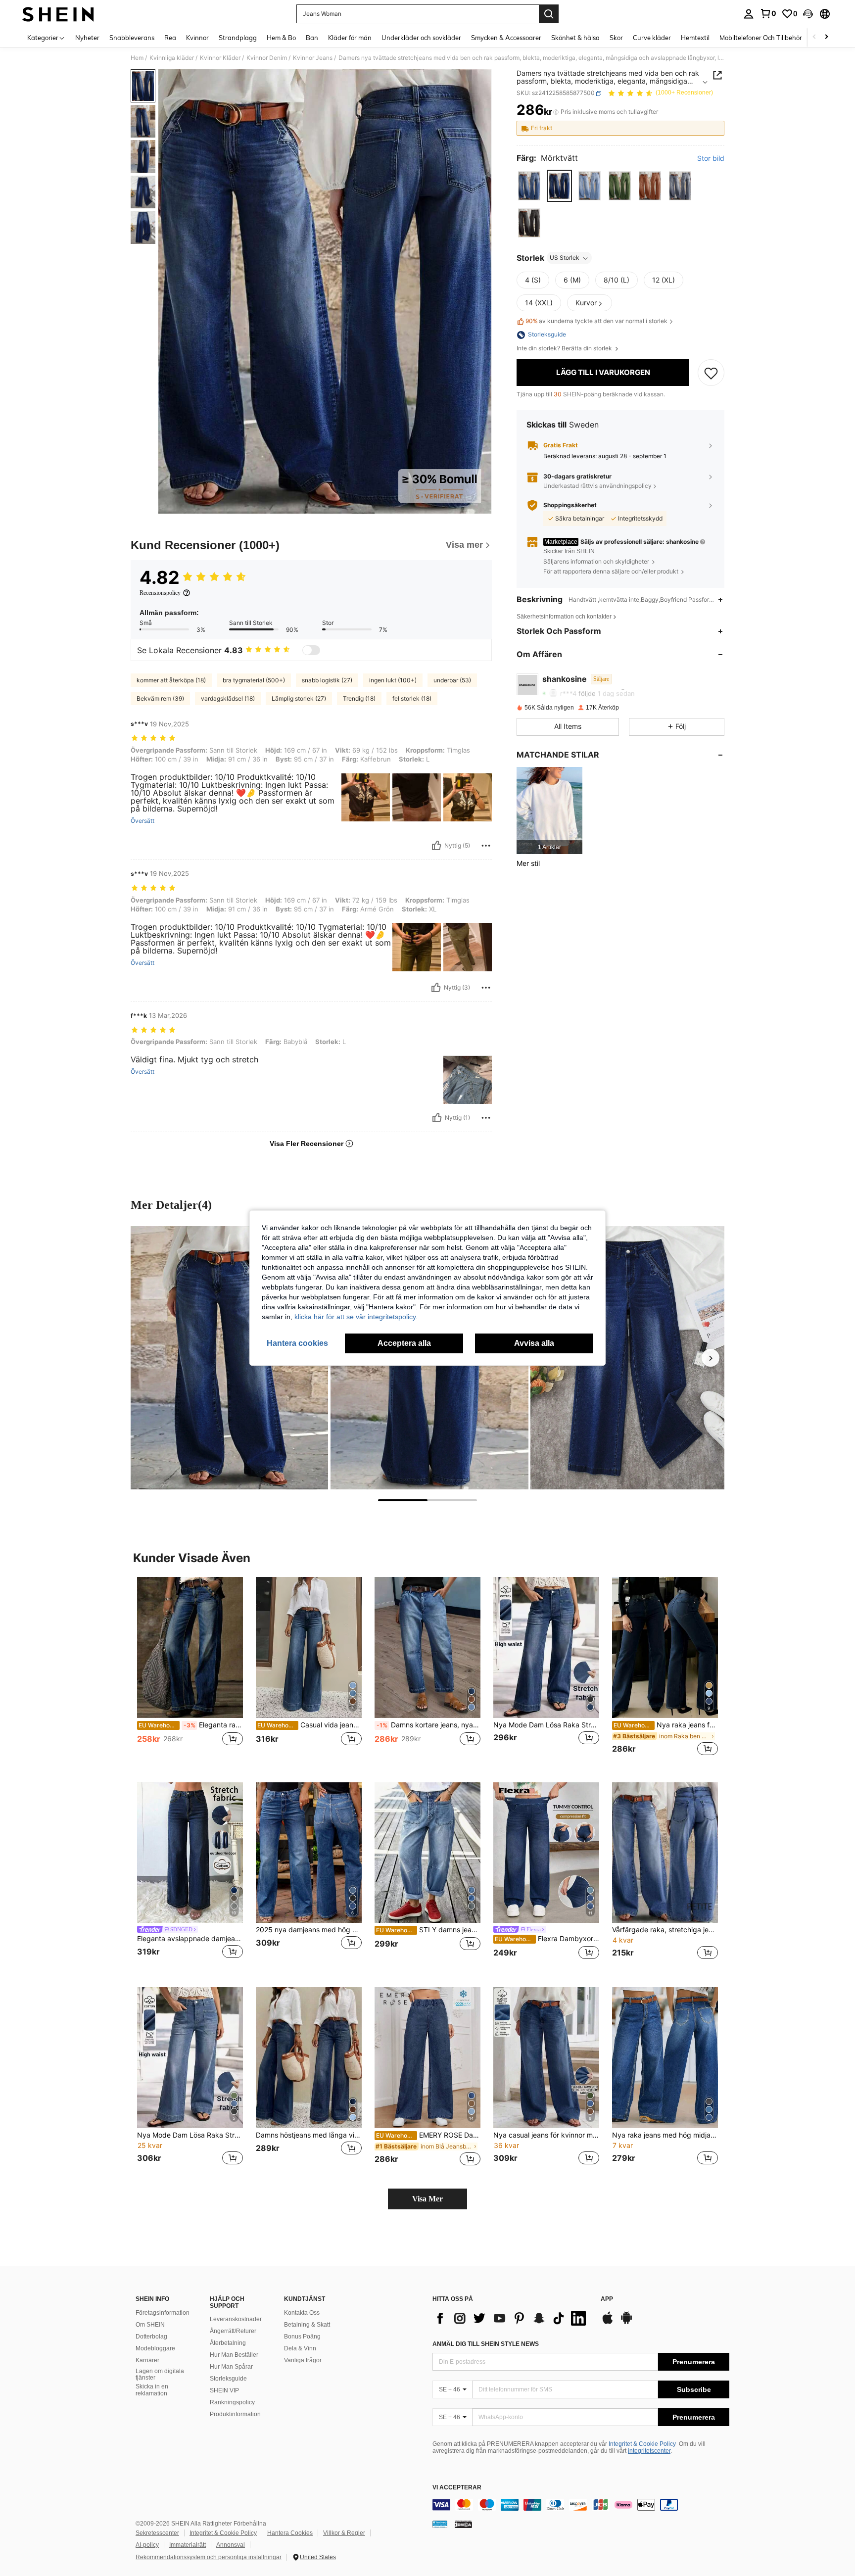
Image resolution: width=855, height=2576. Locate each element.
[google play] (626, 2323)
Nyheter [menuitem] (87, 38)
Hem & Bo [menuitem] (281, 38)
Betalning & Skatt (307, 2325)
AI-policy (147, 2545)
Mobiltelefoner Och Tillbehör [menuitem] (761, 38)
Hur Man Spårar (231, 2367)
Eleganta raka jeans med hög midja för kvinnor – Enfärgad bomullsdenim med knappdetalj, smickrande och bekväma (191, 1725)
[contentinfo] (581, 2505)
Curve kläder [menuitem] (652, 38)
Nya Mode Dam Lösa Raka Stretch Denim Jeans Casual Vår (546, 1725)
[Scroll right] (826, 37)
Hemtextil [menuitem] (695, 38)
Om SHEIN (150, 2325)
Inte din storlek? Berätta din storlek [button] (565, 349)
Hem (137, 58)
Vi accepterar (457, 2488)
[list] (512, 2318)
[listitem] (549, 811)
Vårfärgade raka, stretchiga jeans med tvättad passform (665, 1930)
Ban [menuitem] (312, 38)
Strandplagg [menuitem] (238, 38)
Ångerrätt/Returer (233, 2331)
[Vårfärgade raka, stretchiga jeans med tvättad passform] (665, 1853)
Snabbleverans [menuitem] (132, 38)
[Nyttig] (436, 846)
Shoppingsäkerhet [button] (570, 505)
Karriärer (147, 2360)
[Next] (711, 1358)
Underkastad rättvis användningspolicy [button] (597, 486)
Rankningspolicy (232, 2402)
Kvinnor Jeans (313, 58)
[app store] (608, 2323)
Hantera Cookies (290, 2533)
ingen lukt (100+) (393, 680)
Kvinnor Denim (267, 58)
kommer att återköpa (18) (171, 680)
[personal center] (749, 14)
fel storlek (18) (412, 698)
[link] (768, 13)
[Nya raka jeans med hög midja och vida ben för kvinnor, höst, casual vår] (665, 2058)
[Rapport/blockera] (486, 846)
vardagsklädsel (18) (228, 698)
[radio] (529, 186)
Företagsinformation (163, 2313)
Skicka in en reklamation (152, 2390)
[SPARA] (711, 373)
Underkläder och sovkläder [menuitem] (421, 38)
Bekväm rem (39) (160, 698)
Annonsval (231, 2545)
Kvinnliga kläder (172, 58)
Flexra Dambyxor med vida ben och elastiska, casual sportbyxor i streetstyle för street (547, 1939)
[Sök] (549, 14)
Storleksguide (228, 2379)
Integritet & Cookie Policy (642, 2444)
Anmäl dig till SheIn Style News (486, 2344)
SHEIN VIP (224, 2390)
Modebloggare (155, 2348)
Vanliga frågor (303, 2360)
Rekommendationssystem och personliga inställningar (209, 2557)
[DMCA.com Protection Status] (463, 2524)
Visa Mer (427, 2199)
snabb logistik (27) (327, 680)
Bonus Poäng (302, 2337)
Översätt (142, 821)
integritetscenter (649, 2451)
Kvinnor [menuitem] (197, 38)
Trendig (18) (359, 698)
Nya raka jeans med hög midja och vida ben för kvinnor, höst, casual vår (665, 2135)
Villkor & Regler (344, 2533)
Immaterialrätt (188, 2545)
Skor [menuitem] (616, 38)
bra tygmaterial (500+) (254, 680)
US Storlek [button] (565, 258)
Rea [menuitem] (170, 38)
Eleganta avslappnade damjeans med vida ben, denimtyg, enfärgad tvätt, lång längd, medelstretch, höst (190, 1939)
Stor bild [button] (711, 159)
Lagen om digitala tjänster (160, 2375)
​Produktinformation (235, 2414)
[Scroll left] (814, 37)
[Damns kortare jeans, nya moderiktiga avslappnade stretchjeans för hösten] (427, 1647)
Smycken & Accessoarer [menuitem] (506, 38)
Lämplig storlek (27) (299, 698)
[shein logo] (58, 14)
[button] (808, 14)
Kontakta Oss (302, 2313)
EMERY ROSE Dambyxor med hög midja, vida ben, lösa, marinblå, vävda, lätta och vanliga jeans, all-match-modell (428, 2135)
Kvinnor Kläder (220, 58)
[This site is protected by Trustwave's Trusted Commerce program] (440, 2524)
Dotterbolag (151, 2337)
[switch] (311, 650)
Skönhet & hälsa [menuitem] (575, 38)
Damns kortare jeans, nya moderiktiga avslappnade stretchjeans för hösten (428, 1725)
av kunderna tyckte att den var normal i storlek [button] (596, 321)
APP (607, 2299)
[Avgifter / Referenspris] (556, 112)
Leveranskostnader (236, 2319)
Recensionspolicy (160, 593)
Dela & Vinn (300, 2348)
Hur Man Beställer (234, 2355)
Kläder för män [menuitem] (350, 38)
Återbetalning (228, 2343)
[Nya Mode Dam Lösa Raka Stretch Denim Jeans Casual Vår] (546, 1647)
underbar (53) (452, 680)
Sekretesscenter (157, 2533)
